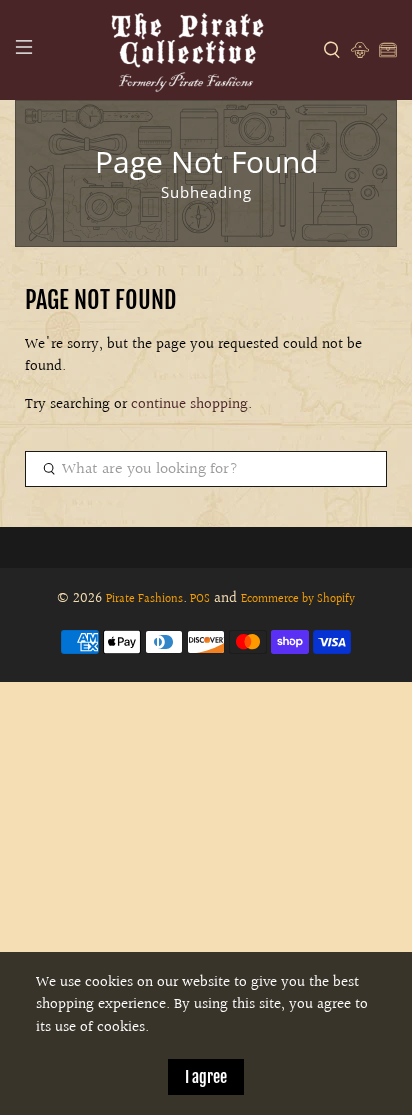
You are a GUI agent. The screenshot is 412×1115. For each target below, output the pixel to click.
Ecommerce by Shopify (298, 599)
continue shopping (189, 404)
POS (200, 599)
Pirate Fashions (144, 599)
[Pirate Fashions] (186, 50)
